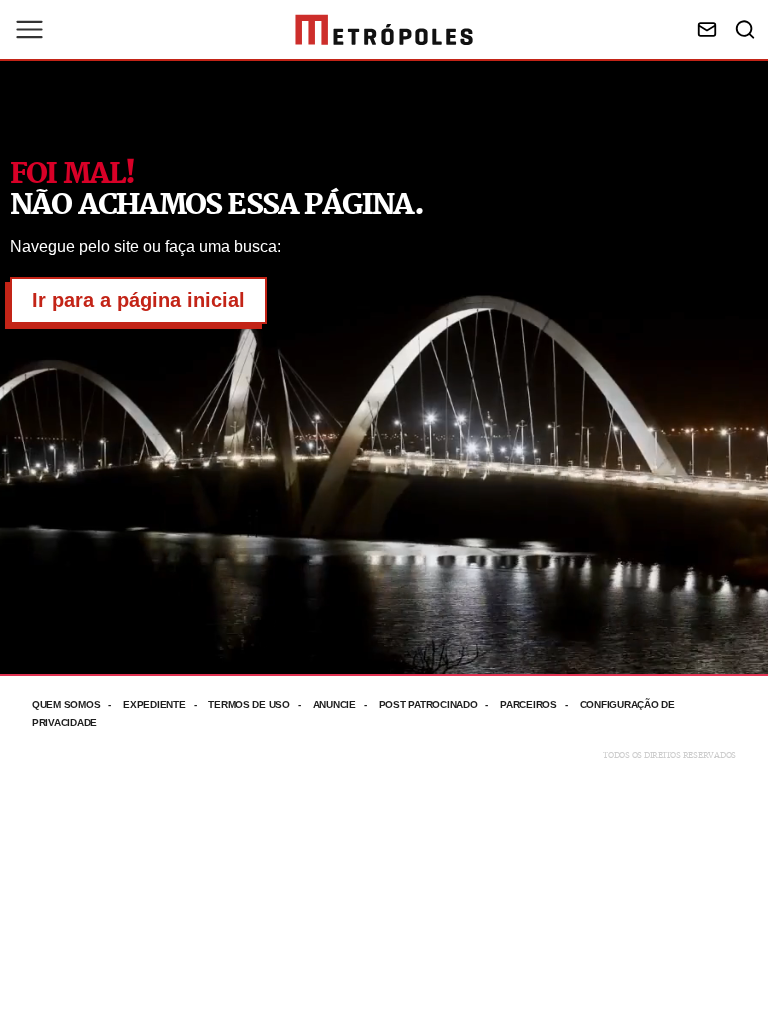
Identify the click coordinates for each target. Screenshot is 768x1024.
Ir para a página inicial (138, 300)
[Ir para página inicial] (384, 30)
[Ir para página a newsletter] (707, 29)
